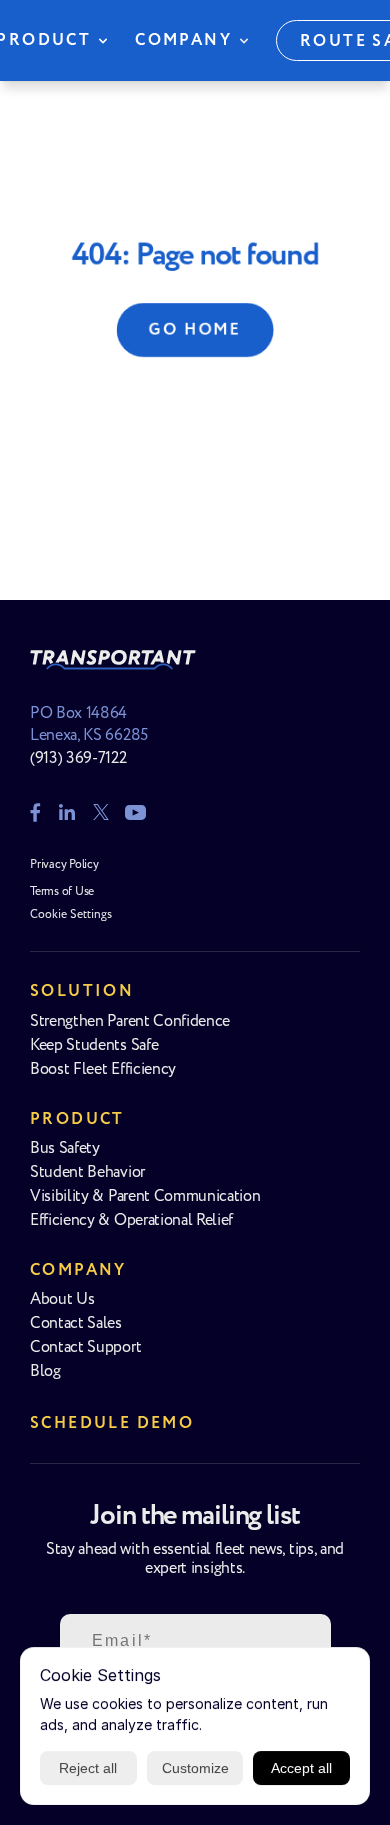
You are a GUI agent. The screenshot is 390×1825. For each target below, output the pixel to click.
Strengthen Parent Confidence (130, 1021)
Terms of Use (62, 891)
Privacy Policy (64, 864)
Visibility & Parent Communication (145, 1196)
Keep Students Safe (94, 1045)
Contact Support (85, 1347)
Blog (45, 1371)
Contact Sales (76, 1323)
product (77, 1119)
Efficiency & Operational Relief (131, 1220)
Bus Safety (65, 1148)
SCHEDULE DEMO (112, 1423)
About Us (62, 1299)
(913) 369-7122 (78, 758)
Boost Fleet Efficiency (103, 1069)
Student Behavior (87, 1172)
